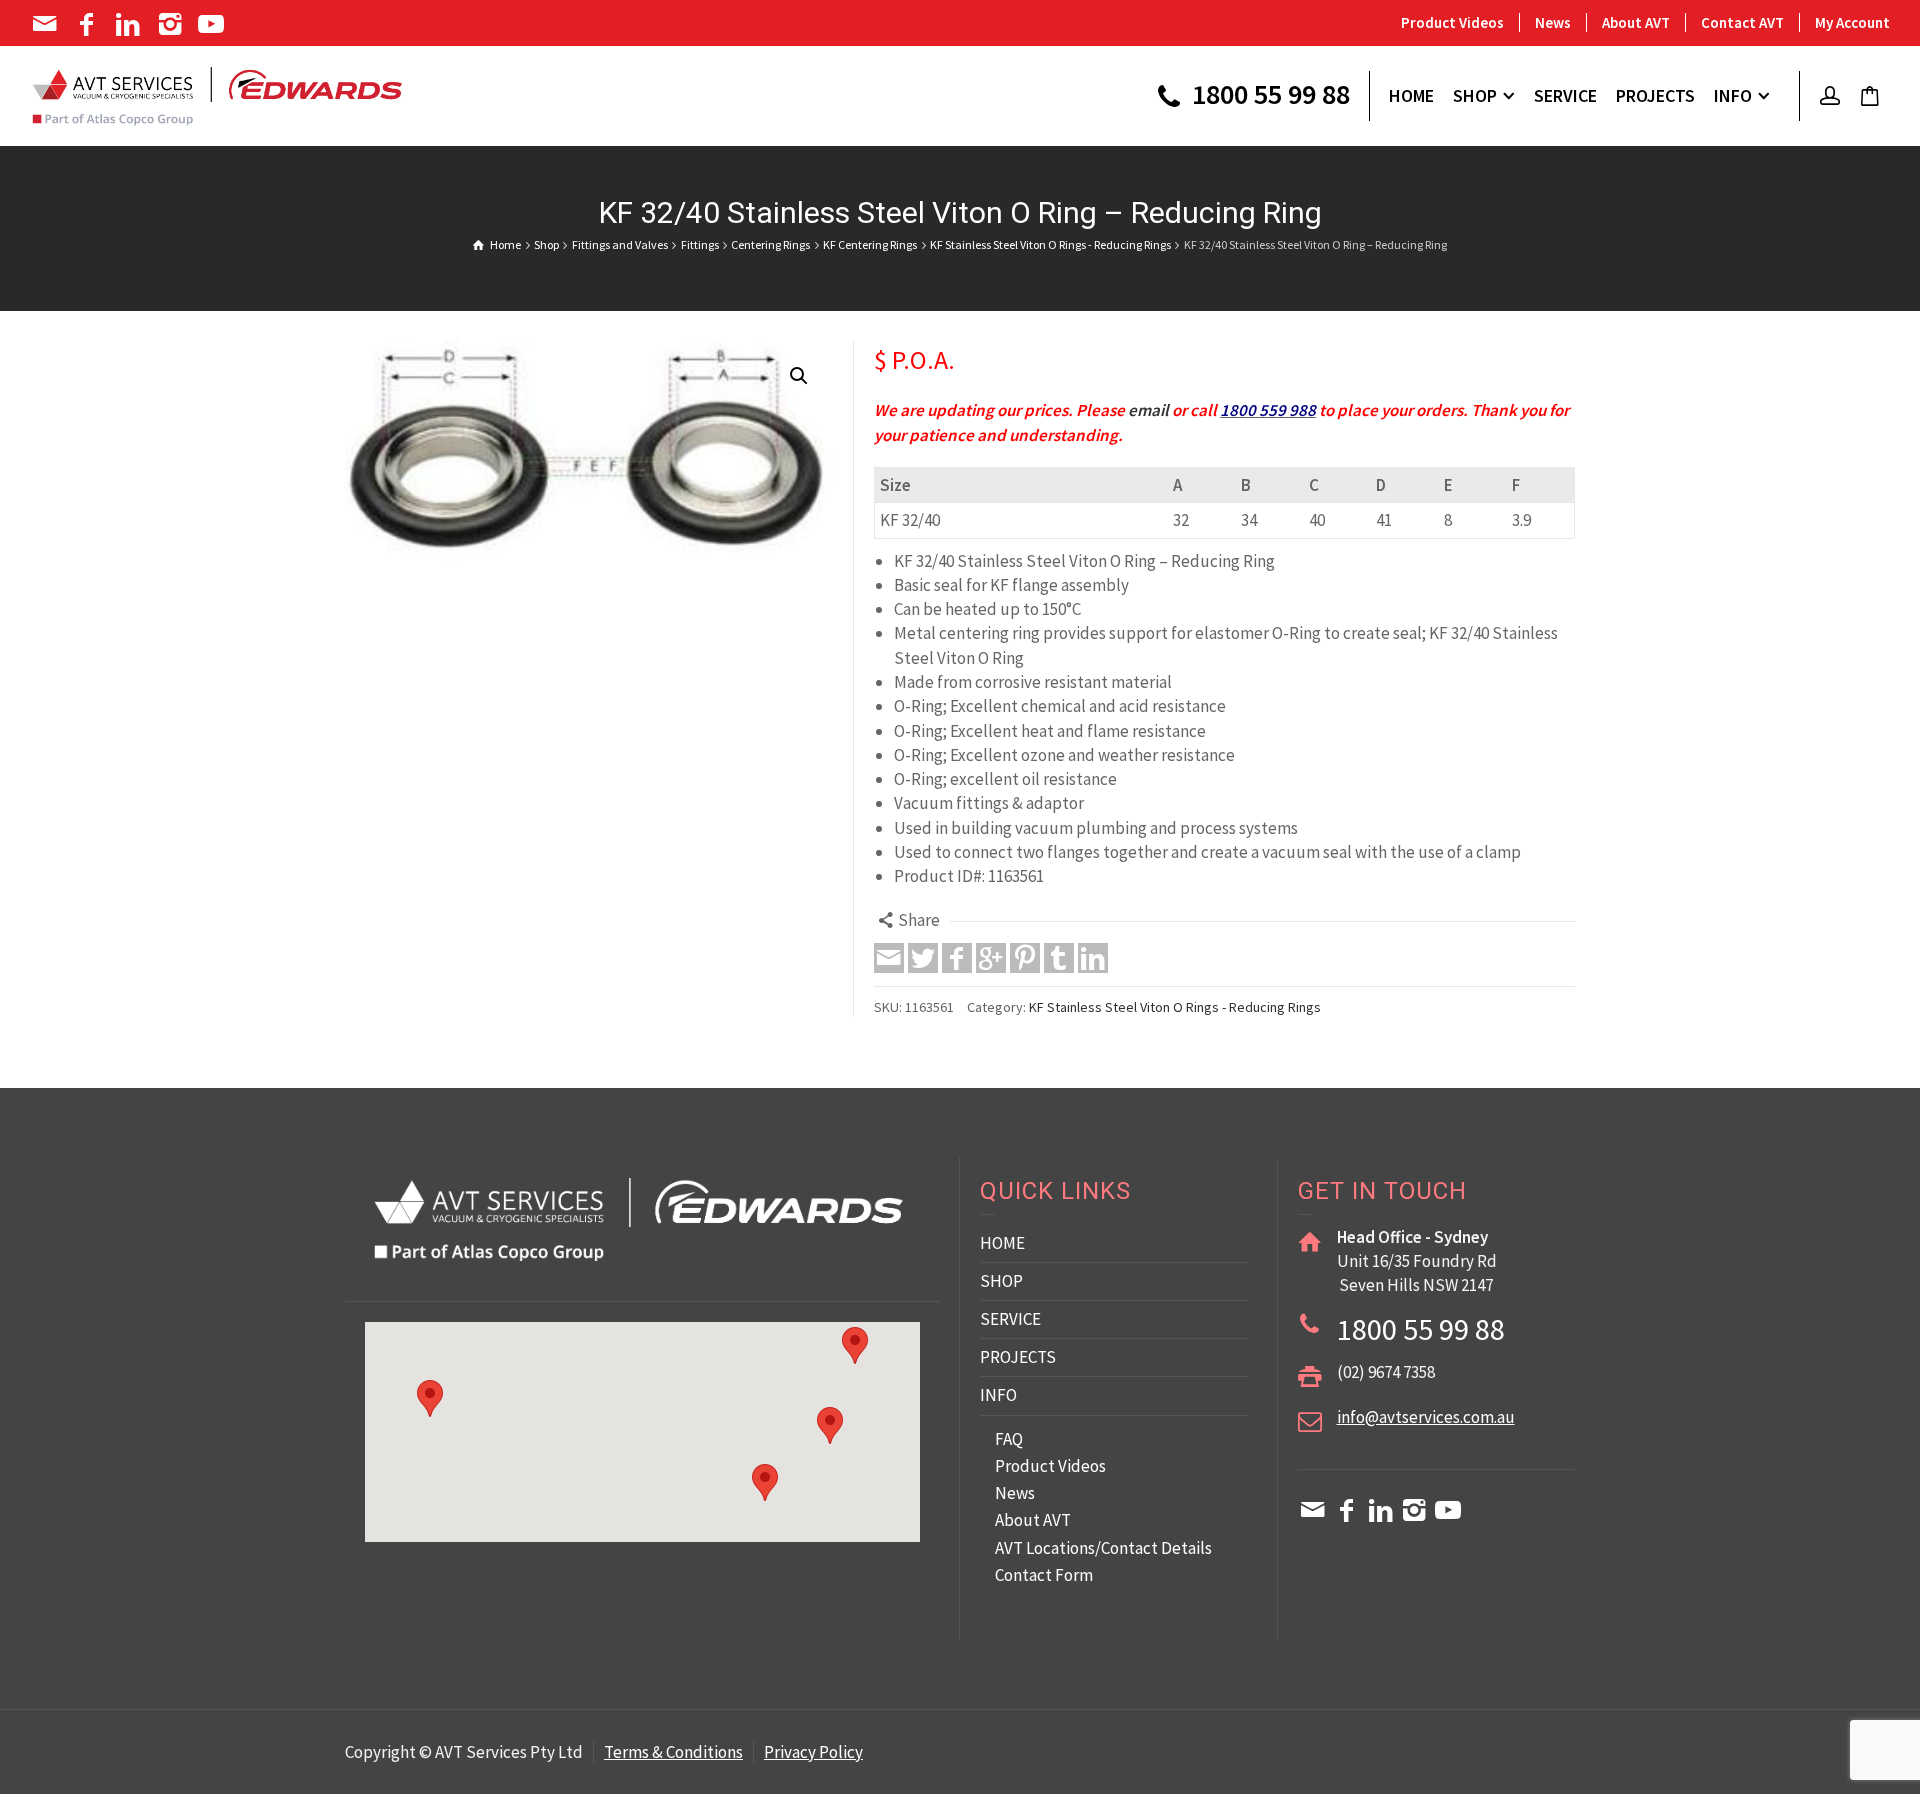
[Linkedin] (129, 24)
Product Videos (1452, 22)
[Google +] (991, 958)
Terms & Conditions (673, 1752)
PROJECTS (1018, 1357)
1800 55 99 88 (1268, 96)
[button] (799, 376)
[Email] (46, 24)
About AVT (1636, 22)
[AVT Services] (217, 94)
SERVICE (1010, 1319)
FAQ (1009, 1439)
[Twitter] (923, 958)
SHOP (1001, 1281)
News (1553, 22)
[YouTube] (213, 24)
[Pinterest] (1025, 958)
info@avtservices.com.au (1426, 1417)
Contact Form (1044, 1575)
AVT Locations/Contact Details (1103, 1548)
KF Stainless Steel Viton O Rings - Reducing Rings (1175, 1007)
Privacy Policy (813, 1752)
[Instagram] (171, 24)
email (1148, 410)
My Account (1852, 22)
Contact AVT (1742, 22)
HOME (1002, 1243)
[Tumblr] (1059, 958)
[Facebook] (88, 24)
